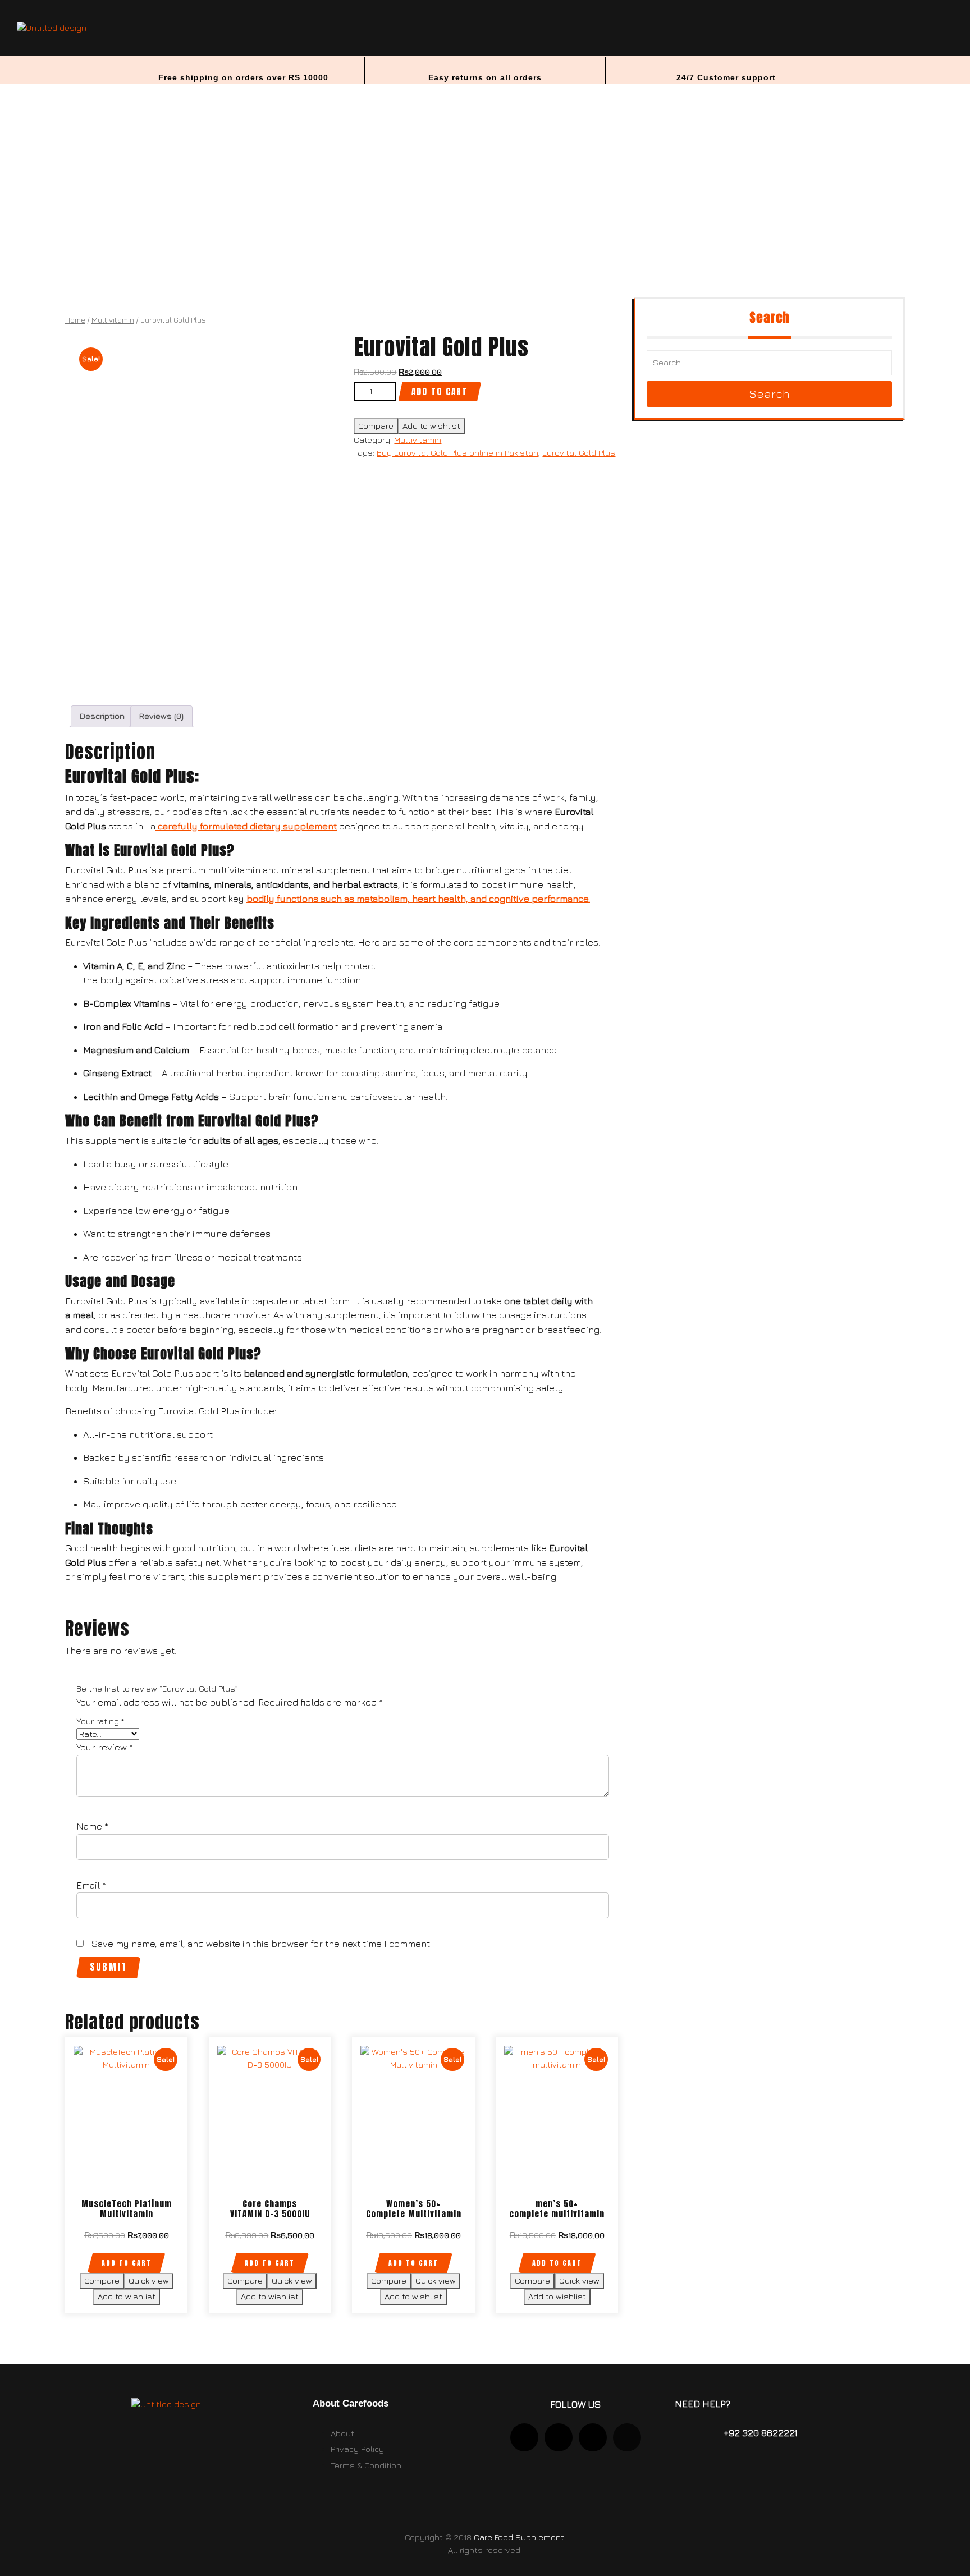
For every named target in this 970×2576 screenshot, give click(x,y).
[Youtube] (559, 2437)
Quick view (149, 2281)
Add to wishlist (431, 426)
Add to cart (440, 391)
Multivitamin (113, 320)
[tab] (102, 717)
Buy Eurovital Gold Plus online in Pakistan (457, 453)
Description (102, 716)
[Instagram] (524, 2437)
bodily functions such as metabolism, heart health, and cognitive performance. (418, 899)
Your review (105, 1747)
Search (769, 394)
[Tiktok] (593, 2437)
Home (75, 320)
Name (92, 1826)
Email (91, 1885)
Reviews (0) (161, 716)
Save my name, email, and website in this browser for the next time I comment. (262, 1944)
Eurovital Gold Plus (579, 453)
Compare (376, 426)
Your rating (100, 1721)
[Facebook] (627, 2437)
